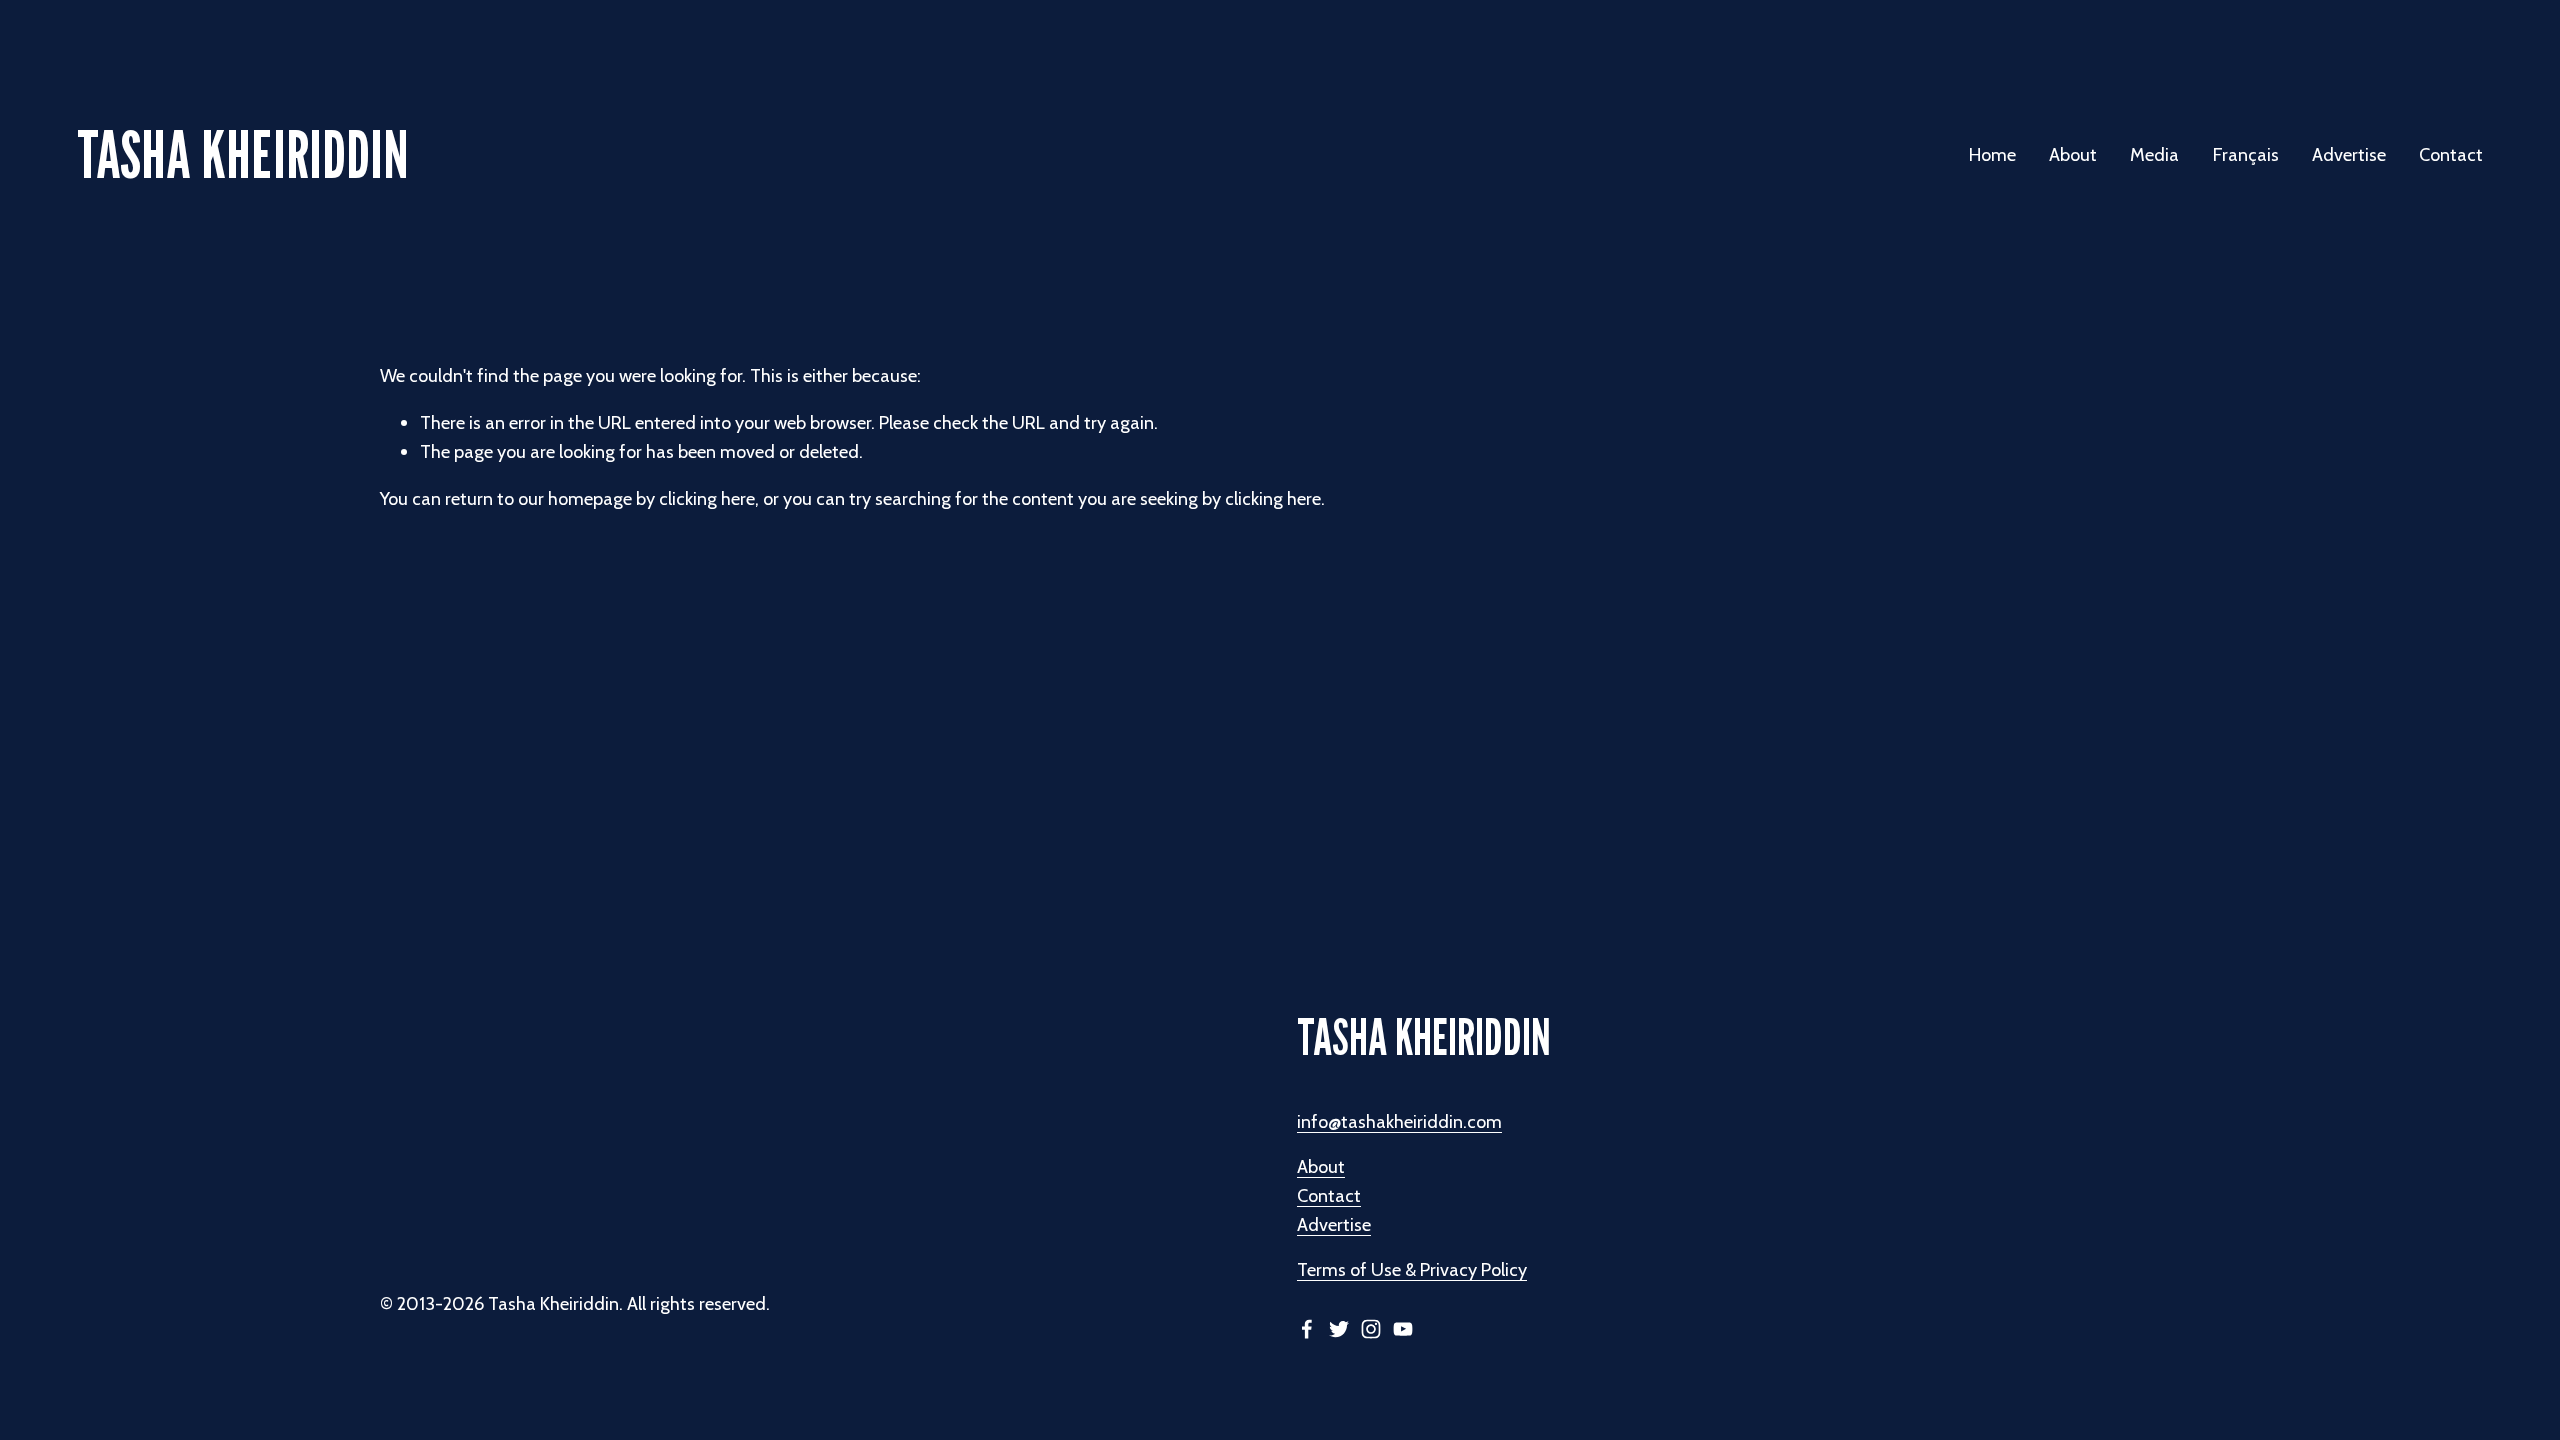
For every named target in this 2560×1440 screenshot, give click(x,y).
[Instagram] (1371, 1329)
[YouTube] (1403, 1329)
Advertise (2349, 154)
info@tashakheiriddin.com (1399, 1121)
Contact (2451, 154)
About (1321, 1166)
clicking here (707, 498)
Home (1992, 154)
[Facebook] (1307, 1329)
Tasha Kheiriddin (243, 154)
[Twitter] (1339, 1329)
